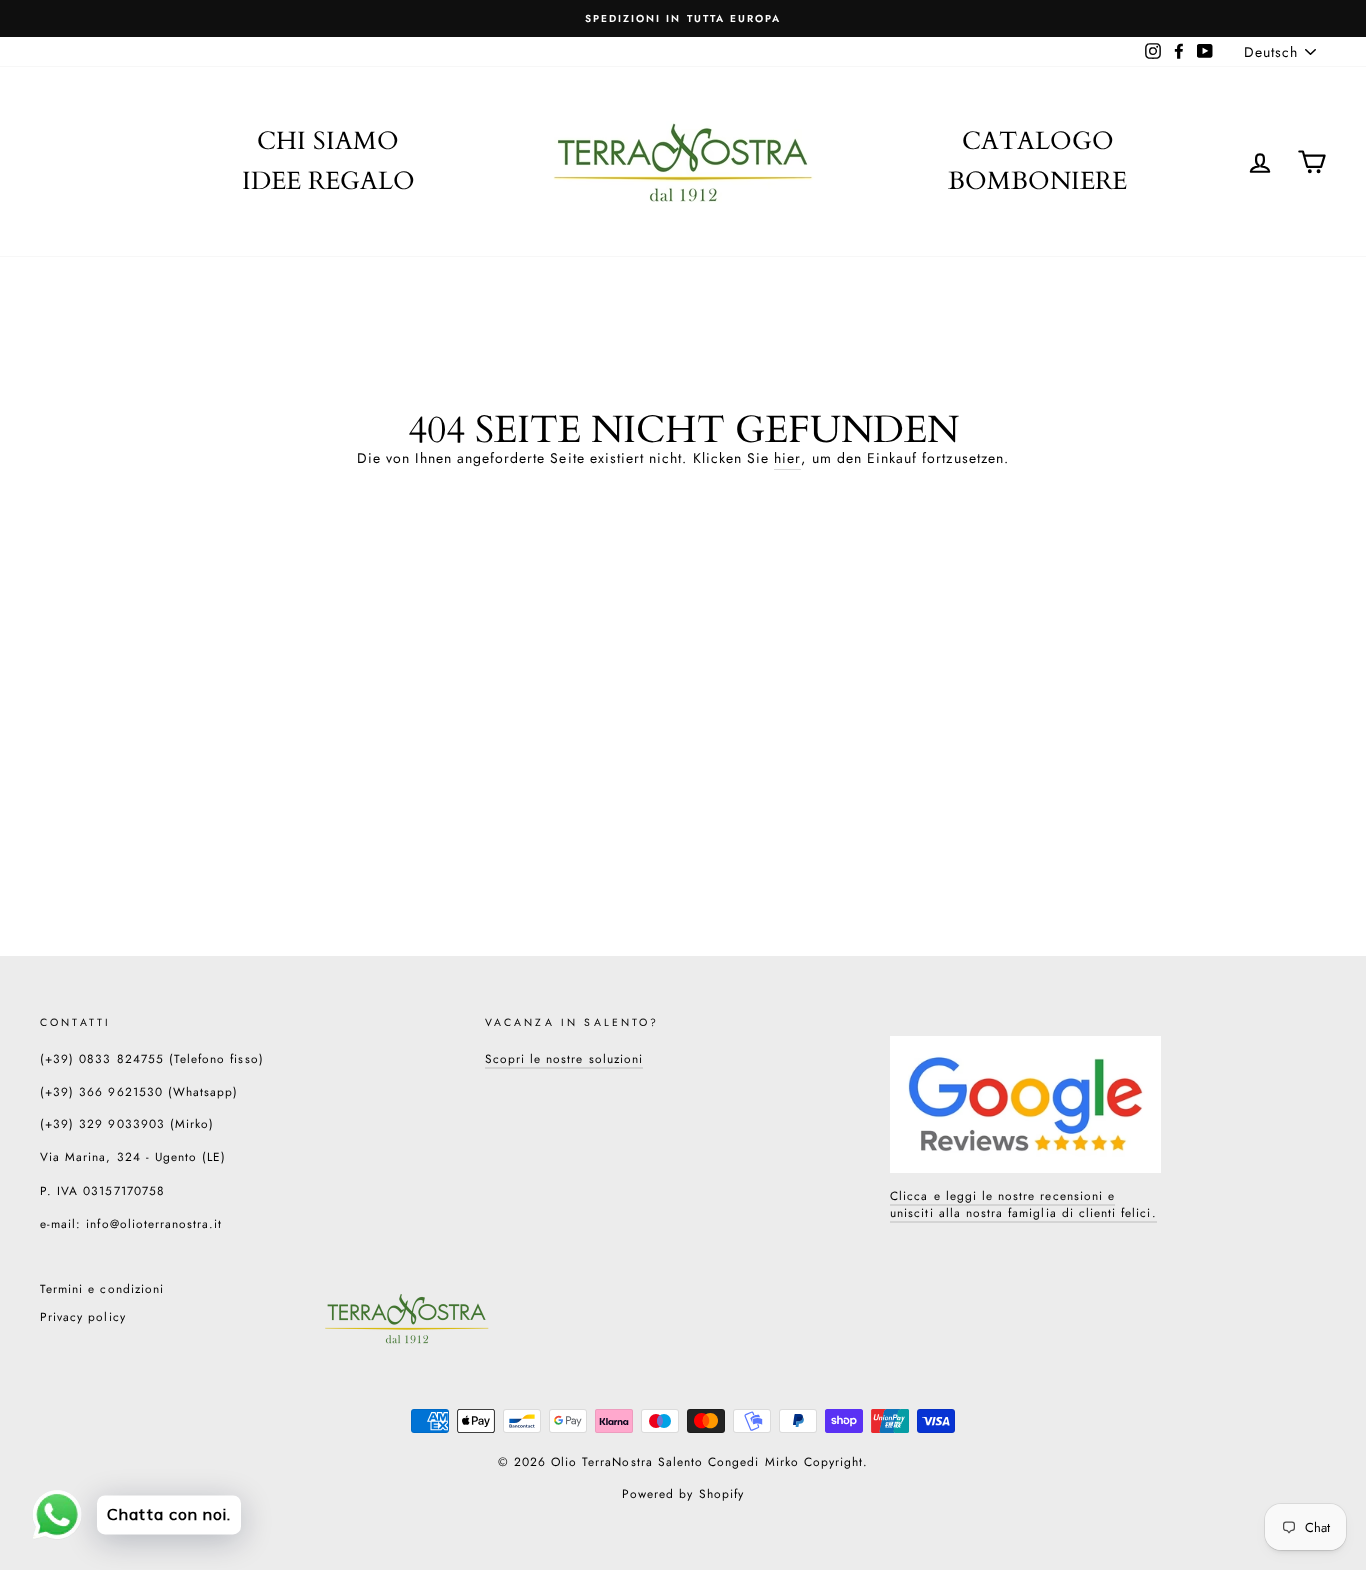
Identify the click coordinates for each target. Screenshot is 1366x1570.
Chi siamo (328, 141)
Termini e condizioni (102, 1288)
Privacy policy (83, 1316)
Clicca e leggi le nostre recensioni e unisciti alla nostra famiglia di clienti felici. (1023, 1204)
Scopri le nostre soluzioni (564, 1058)
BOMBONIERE (1037, 181)
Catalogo (1038, 141)
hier (787, 458)
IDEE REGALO (328, 181)
